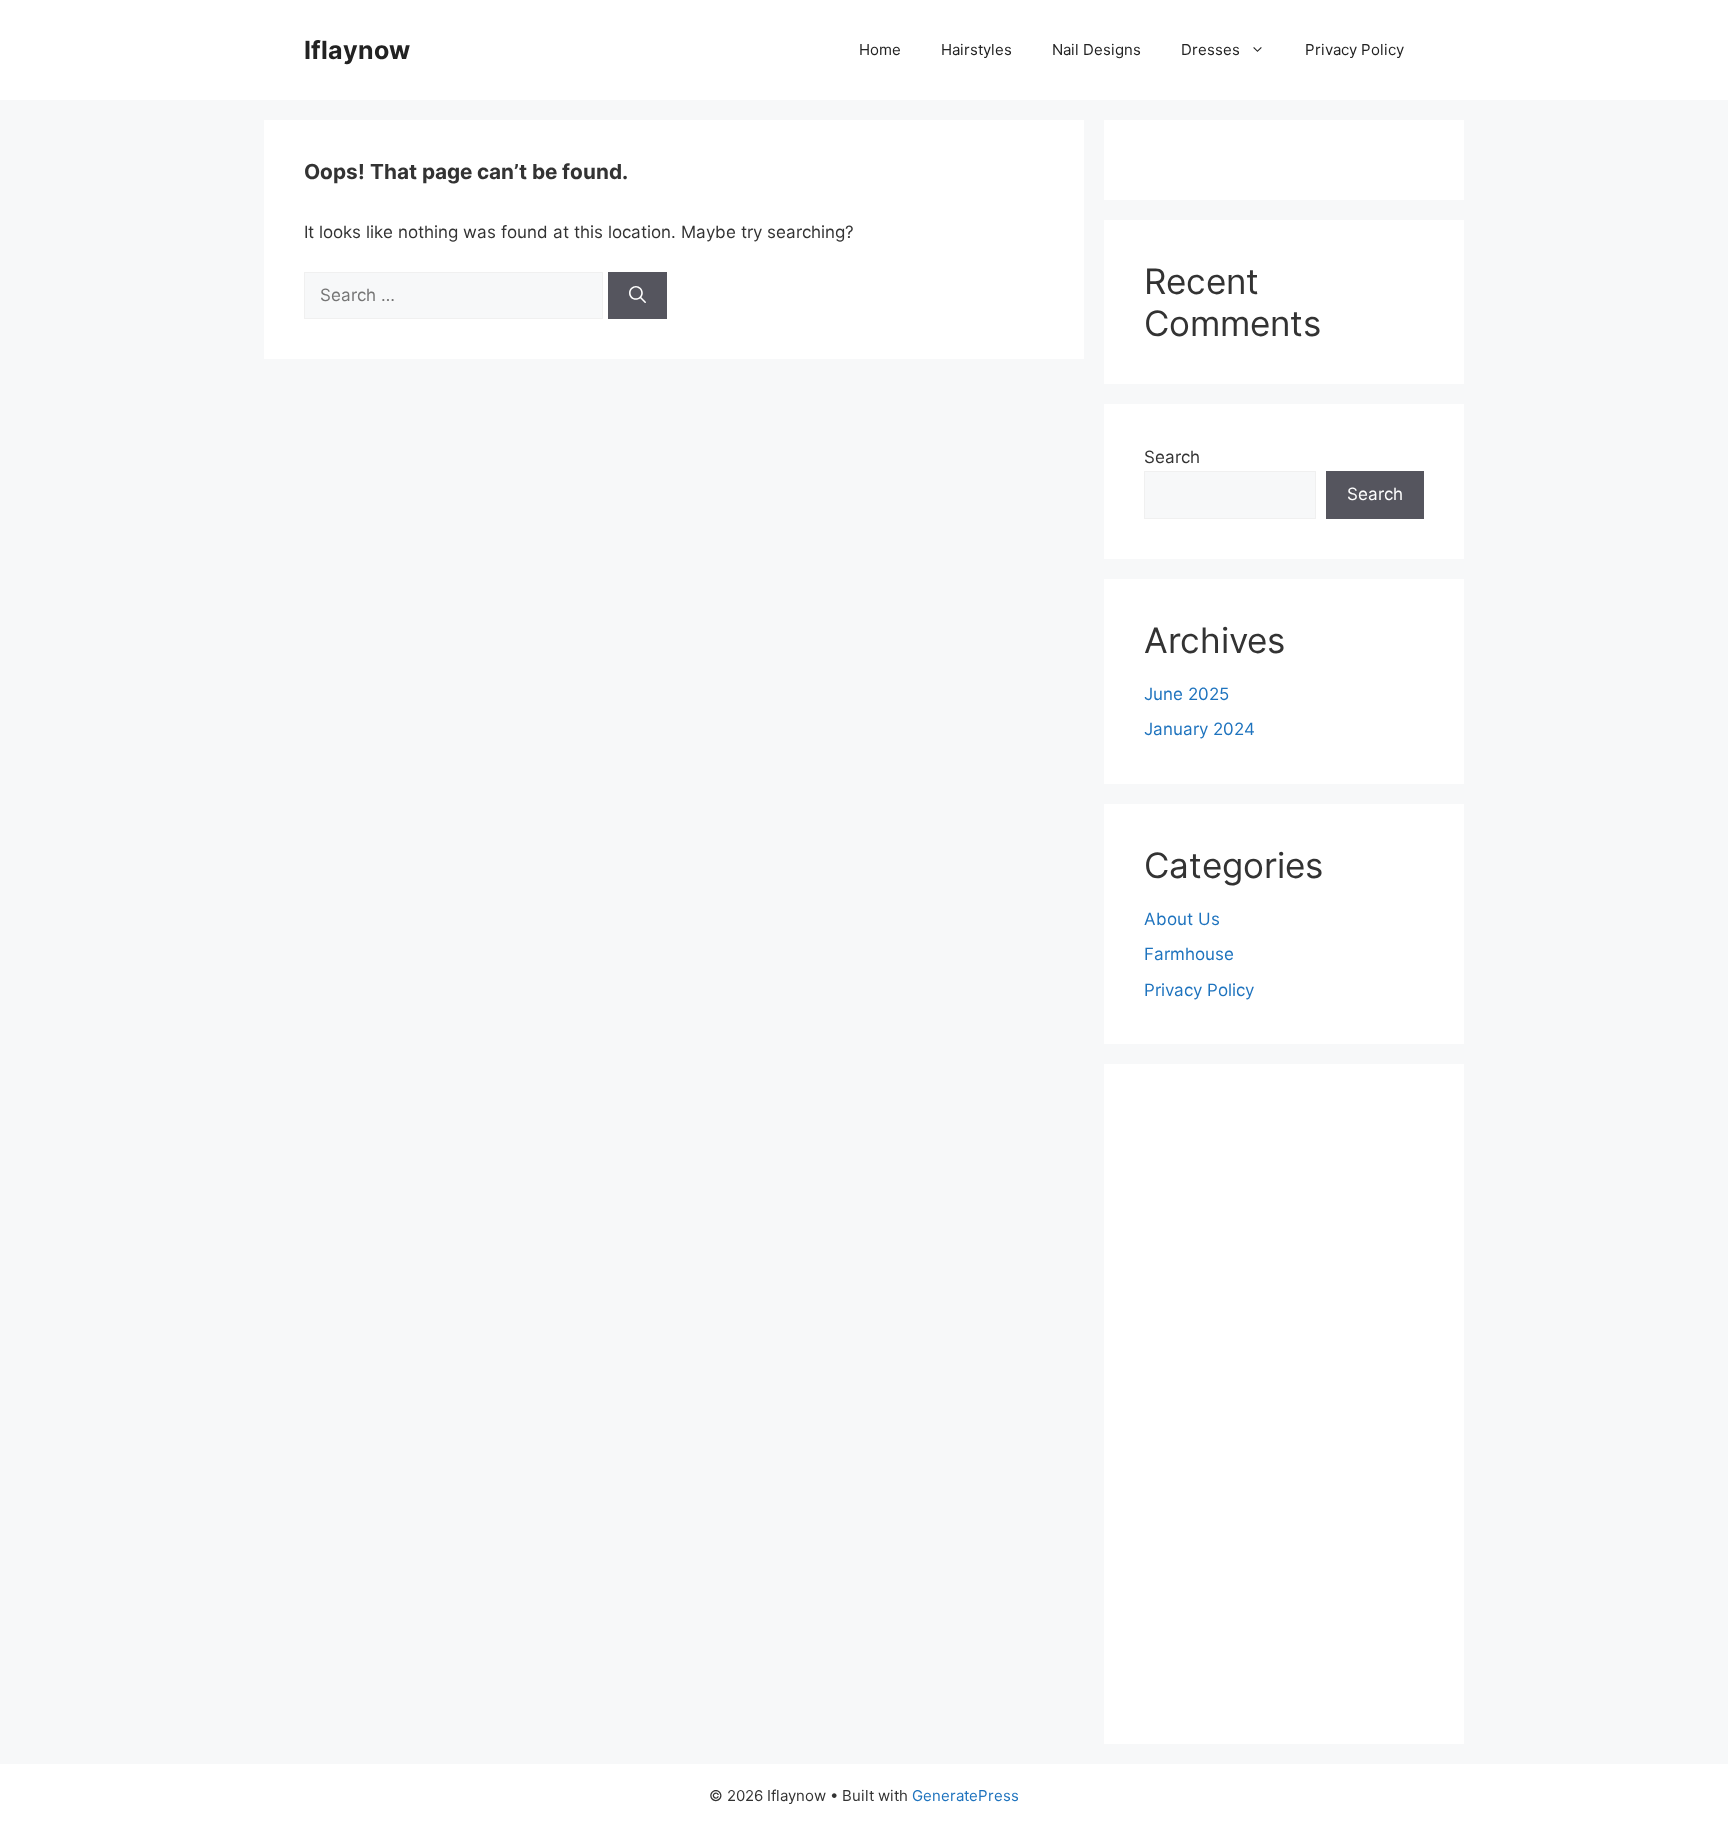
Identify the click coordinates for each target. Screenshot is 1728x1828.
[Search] (637, 296)
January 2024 (1199, 729)
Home (880, 49)
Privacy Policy (1354, 49)
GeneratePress (965, 1795)
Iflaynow (357, 50)
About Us (1182, 919)
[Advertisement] (1284, 1404)
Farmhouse (1189, 954)
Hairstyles (976, 49)
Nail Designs (1096, 49)
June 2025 (1186, 694)
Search (1172, 457)
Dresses (1210, 49)
